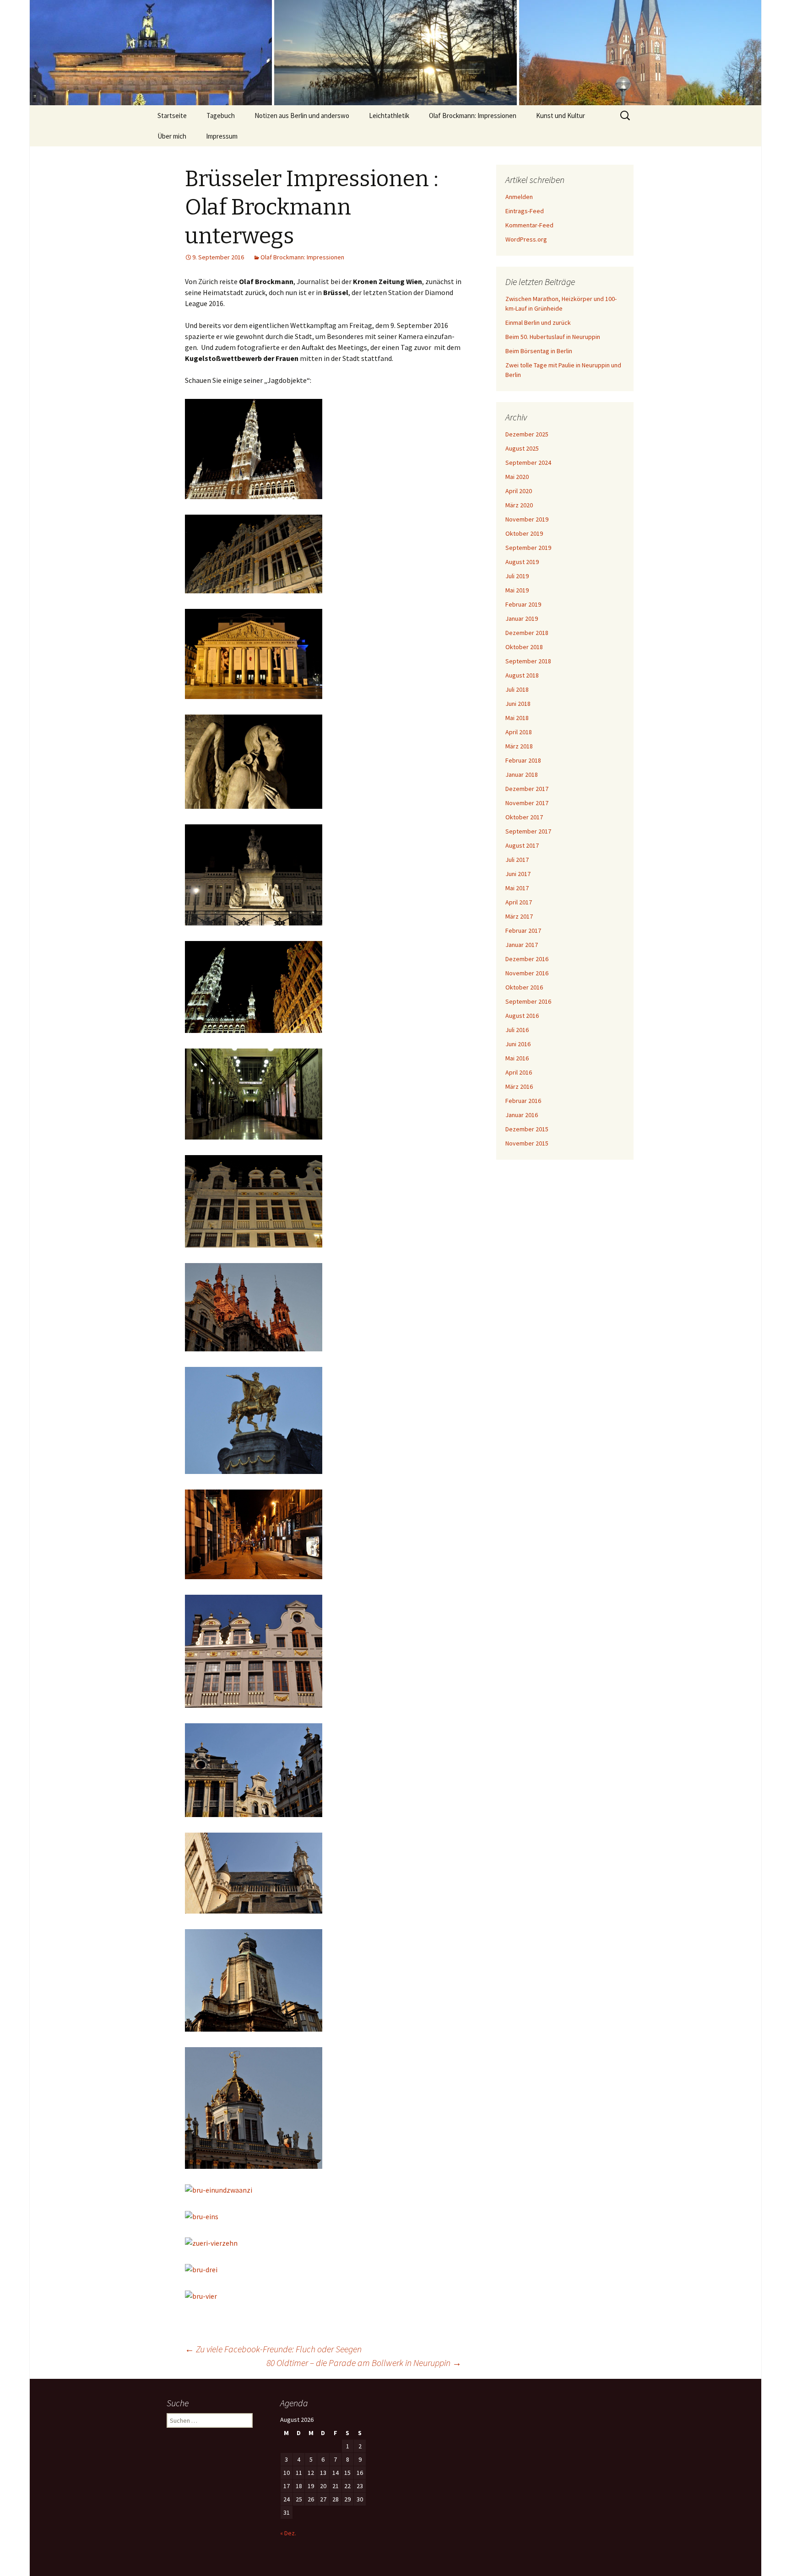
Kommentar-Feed (529, 225)
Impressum (222, 136)
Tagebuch (221, 116)
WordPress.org (526, 239)
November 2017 (527, 803)
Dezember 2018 (527, 633)
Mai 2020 (517, 477)
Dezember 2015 (527, 1129)
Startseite (172, 116)
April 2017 (519, 902)
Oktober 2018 (524, 647)
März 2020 (519, 505)
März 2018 (519, 746)
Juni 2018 (518, 704)
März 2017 (519, 916)
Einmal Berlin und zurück (538, 323)
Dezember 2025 (527, 434)
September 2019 (528, 548)
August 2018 (522, 675)
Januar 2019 (522, 618)
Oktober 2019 (524, 533)
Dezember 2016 (527, 959)
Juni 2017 (518, 874)
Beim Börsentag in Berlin (539, 351)
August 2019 (522, 562)
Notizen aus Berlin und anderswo (302, 116)
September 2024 (528, 462)
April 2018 (519, 732)
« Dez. (288, 2533)
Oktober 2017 (524, 817)
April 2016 (519, 1072)
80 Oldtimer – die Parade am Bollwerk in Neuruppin (364, 2363)
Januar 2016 (522, 1115)
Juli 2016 (517, 1030)
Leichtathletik (389, 116)
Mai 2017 (517, 888)
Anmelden (519, 197)
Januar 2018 (522, 774)
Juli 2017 (517, 860)
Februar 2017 (523, 930)
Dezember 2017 (527, 789)
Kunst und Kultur (561, 116)
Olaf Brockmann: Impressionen (473, 116)
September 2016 (528, 1001)
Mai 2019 (517, 590)
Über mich (172, 136)
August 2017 (522, 845)
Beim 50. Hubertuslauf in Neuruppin (553, 337)
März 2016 (519, 1086)
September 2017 (528, 831)
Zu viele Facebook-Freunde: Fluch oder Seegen (273, 2349)
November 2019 (527, 519)
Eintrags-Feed (525, 211)
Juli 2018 (517, 689)
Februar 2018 (523, 760)
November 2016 (527, 973)
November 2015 (527, 1143)
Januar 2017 (522, 945)
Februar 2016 (523, 1101)
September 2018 (528, 661)
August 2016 (522, 1016)
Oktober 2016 (524, 987)
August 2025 (522, 448)
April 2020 (519, 491)
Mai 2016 (517, 1058)
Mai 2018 (517, 718)
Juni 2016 (518, 1044)
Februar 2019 (523, 604)
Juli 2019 (517, 576)
